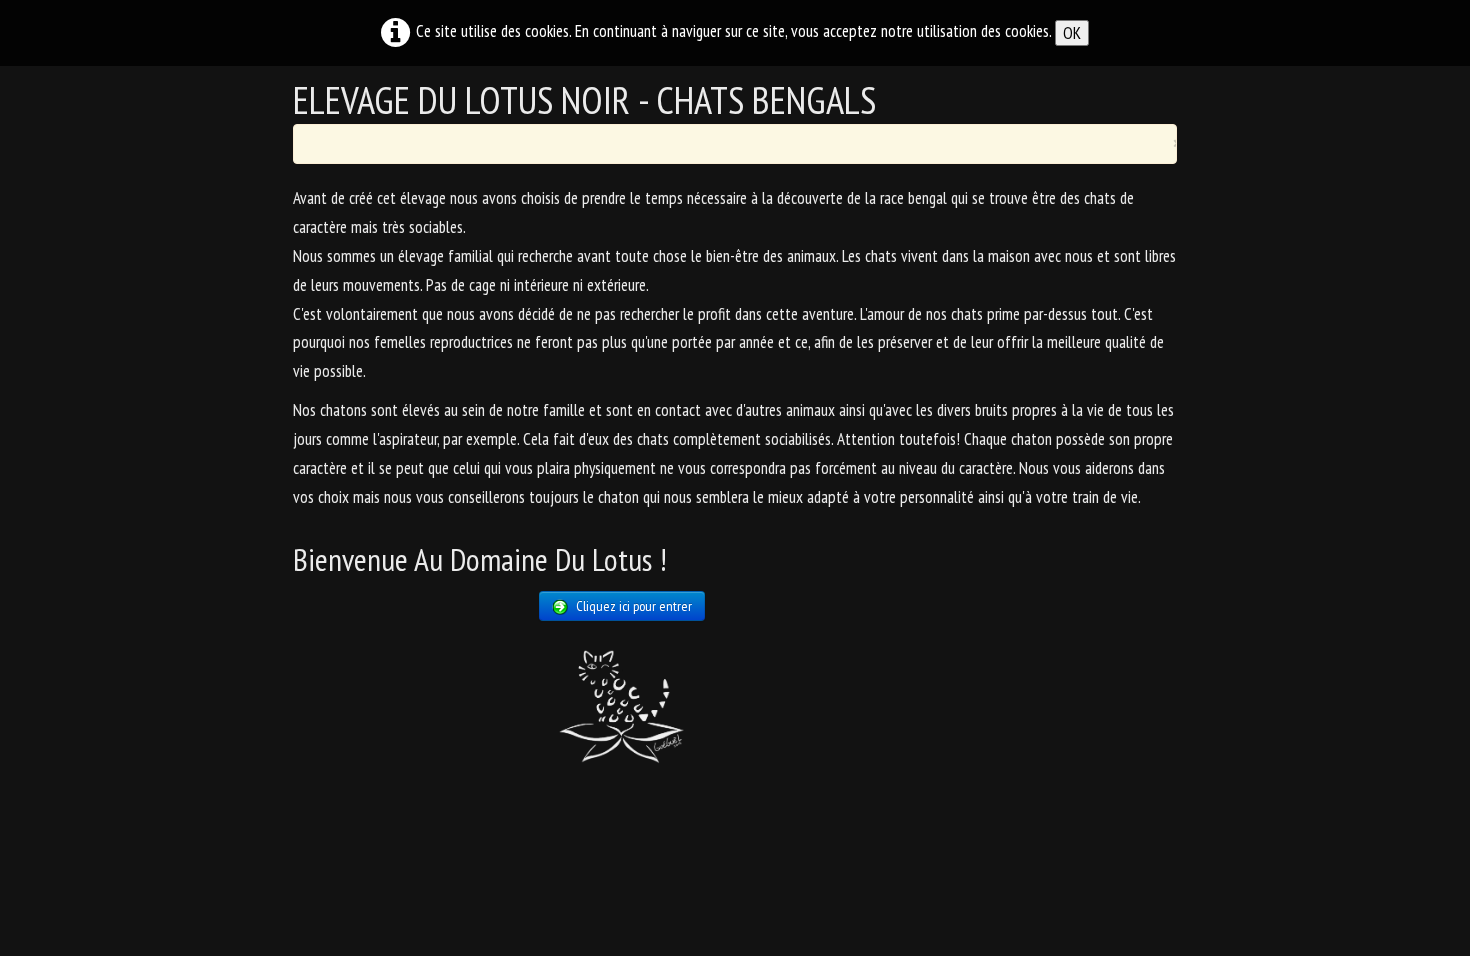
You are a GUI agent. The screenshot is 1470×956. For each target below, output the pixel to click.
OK (1072, 33)
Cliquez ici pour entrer (634, 606)
